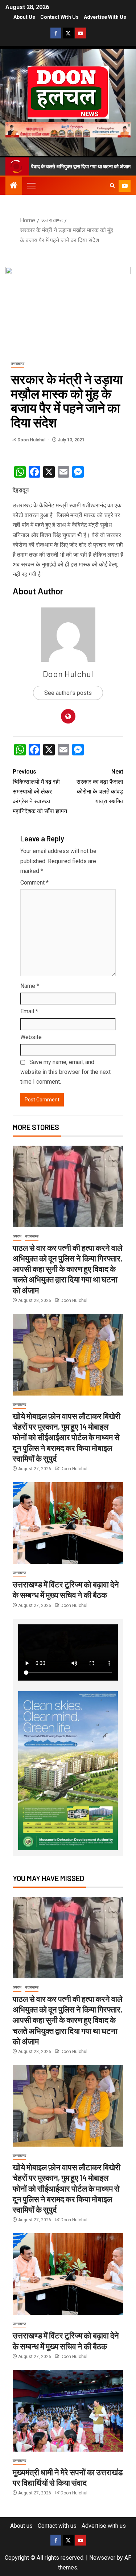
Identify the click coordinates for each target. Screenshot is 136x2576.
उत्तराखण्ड (18, 364)
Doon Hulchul (32, 440)
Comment (34, 883)
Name (30, 986)
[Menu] (31, 186)
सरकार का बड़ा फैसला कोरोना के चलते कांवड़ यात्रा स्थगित (100, 786)
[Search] (112, 186)
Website (31, 1037)
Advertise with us (105, 17)
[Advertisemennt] (68, 129)
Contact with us (59, 17)
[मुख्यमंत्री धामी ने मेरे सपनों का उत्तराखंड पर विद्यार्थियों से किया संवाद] (68, 2411)
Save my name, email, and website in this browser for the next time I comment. (65, 1072)
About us (24, 17)
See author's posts (68, 693)
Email (29, 1011)
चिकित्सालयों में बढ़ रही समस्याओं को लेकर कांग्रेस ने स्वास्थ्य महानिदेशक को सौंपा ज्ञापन (40, 791)
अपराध (17, 1236)
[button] (31, 186)
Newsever (102, 2558)
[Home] (14, 186)
